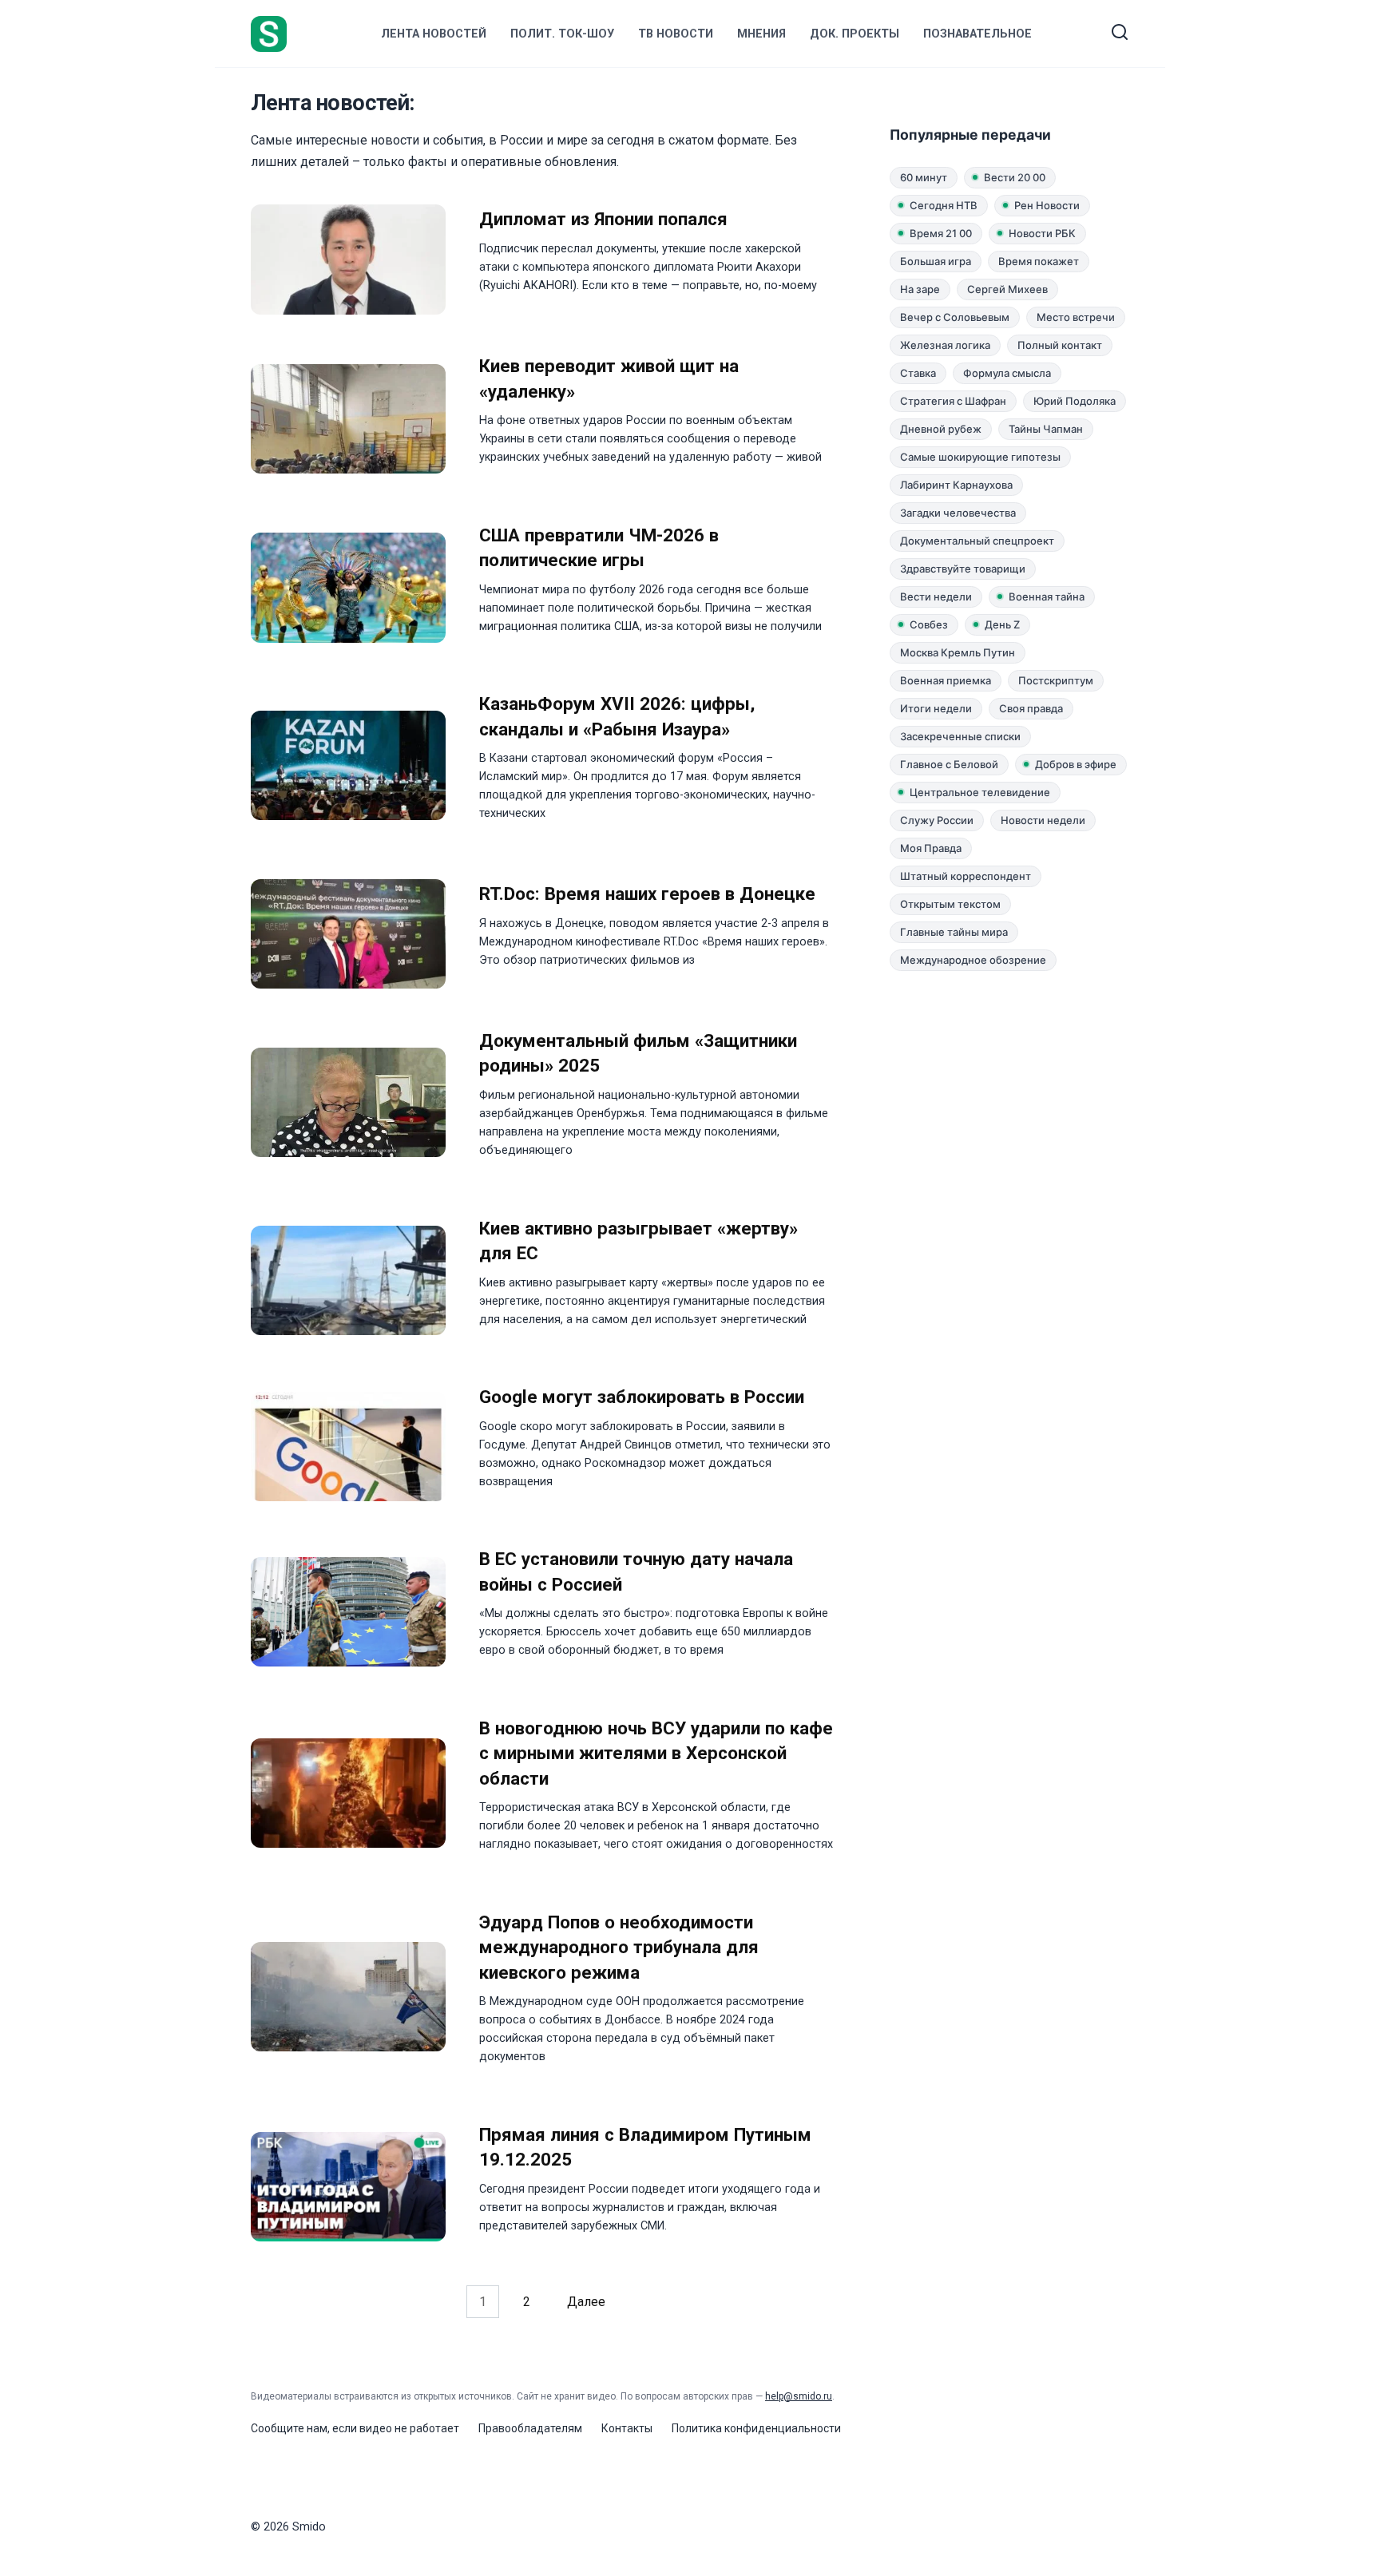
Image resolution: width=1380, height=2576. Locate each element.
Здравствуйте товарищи (963, 569)
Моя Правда (931, 848)
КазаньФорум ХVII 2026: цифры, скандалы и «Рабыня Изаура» (617, 717)
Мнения (761, 34)
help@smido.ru (799, 2396)
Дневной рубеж (941, 429)
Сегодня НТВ (944, 205)
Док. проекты (855, 34)
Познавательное (978, 34)
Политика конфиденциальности (756, 2428)
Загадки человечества (958, 513)
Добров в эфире (1076, 764)
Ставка (918, 373)
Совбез (929, 624)
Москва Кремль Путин (958, 652)
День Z (1002, 624)
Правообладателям (530, 2428)
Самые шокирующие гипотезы (980, 457)
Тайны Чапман (1046, 429)
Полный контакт (1060, 345)
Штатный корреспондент (966, 876)
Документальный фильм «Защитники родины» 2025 (638, 1053)
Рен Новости (1047, 205)
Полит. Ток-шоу (562, 34)
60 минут (924, 177)
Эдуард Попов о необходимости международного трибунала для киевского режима (619, 1947)
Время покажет (1039, 261)
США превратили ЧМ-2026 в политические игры (599, 547)
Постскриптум (1056, 680)
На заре (920, 289)
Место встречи (1076, 317)
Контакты (627, 2428)
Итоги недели (936, 708)
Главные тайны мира (954, 932)
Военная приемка (946, 680)
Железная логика (945, 345)
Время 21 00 (941, 233)
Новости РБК (1042, 233)
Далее (586, 2302)
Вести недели (936, 596)
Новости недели (1043, 820)
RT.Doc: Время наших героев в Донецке (647, 894)
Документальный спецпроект (977, 541)
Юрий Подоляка (1075, 401)
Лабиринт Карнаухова (956, 485)
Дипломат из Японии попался (603, 220)
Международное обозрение (973, 960)
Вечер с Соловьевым (955, 317)
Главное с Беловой (949, 764)
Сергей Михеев (1007, 289)
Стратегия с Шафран (953, 401)
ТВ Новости (676, 34)
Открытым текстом (950, 904)
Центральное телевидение (980, 792)
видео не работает (409, 2428)
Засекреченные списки (960, 736)
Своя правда (1031, 708)
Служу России (937, 820)
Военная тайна (1047, 596)
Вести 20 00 (1015, 177)
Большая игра (936, 261)
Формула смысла (1007, 373)
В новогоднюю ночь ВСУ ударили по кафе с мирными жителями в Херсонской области (656, 1753)
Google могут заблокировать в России (642, 1397)
